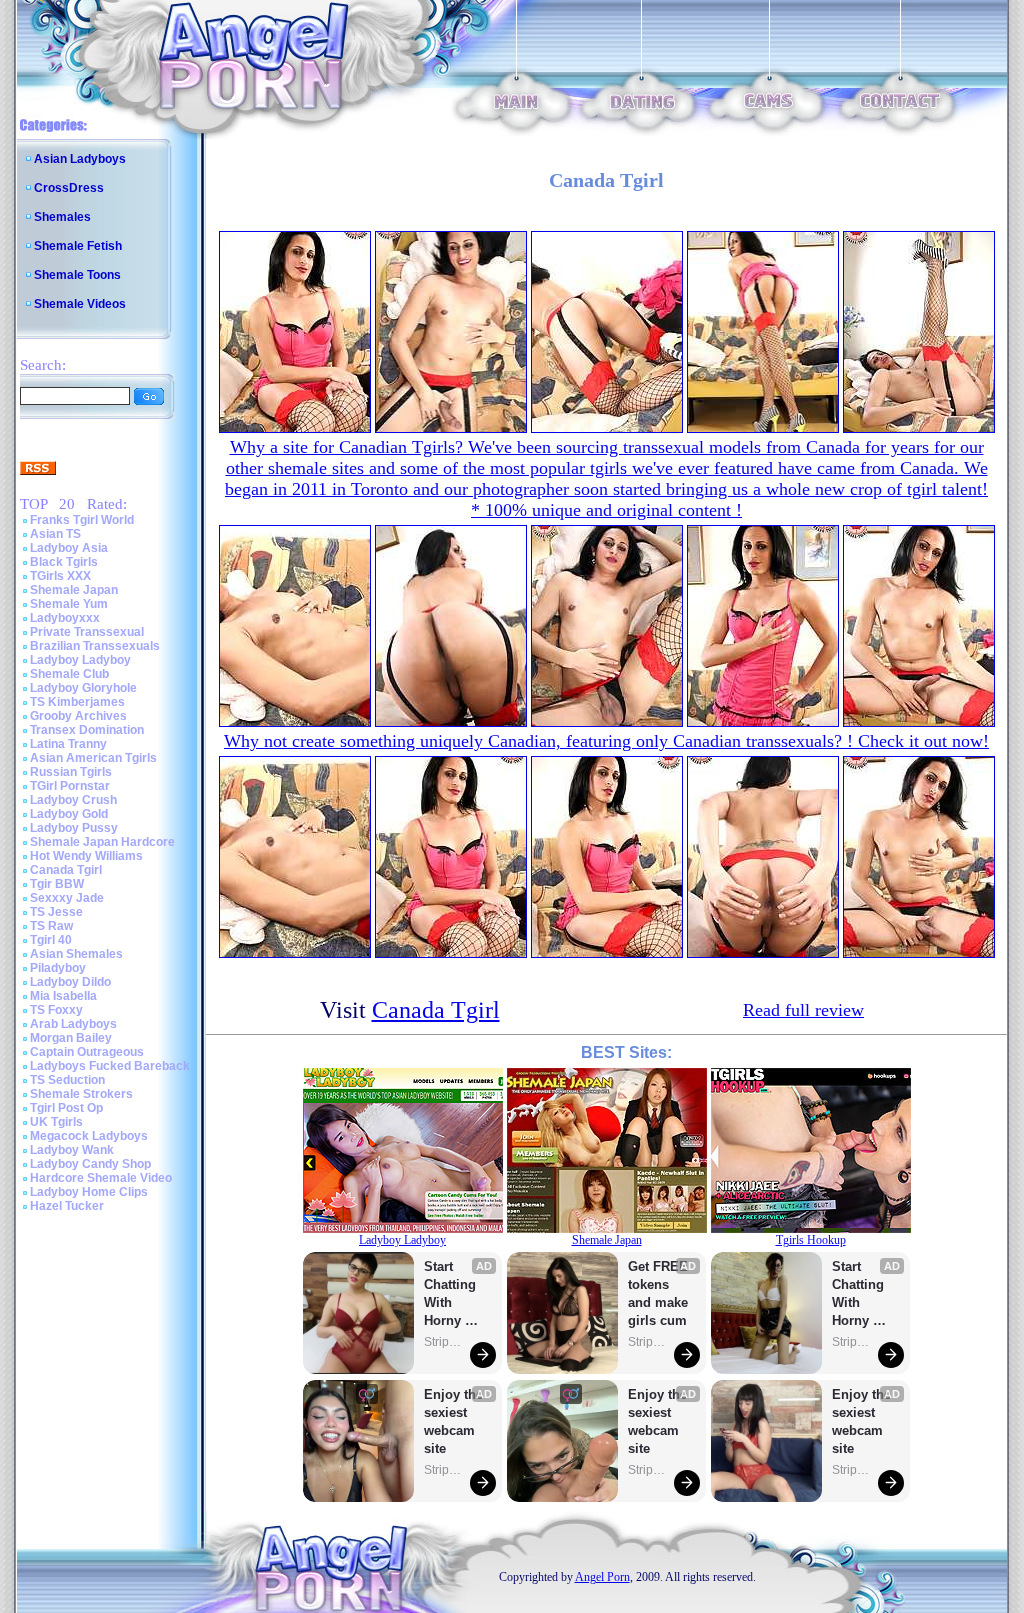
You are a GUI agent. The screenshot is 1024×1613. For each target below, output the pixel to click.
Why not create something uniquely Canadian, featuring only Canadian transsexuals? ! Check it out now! (606, 741)
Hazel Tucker (67, 1206)
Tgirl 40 (51, 940)
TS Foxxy (56, 1010)
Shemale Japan (74, 590)
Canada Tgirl (66, 870)
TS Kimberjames (77, 702)
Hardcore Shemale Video (101, 1178)
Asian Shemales (76, 954)
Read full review (803, 1010)
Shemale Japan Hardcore (102, 842)
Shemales (62, 217)
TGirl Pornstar (70, 786)
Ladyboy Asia (69, 548)
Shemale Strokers (81, 1094)
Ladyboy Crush (73, 800)
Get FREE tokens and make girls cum (658, 1293)
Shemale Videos (80, 304)
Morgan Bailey (71, 1038)
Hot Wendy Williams (86, 856)
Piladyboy (58, 968)
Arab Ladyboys (73, 1024)
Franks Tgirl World (82, 520)
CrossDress (69, 188)
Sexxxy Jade (67, 898)
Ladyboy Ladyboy (80, 660)
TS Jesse (56, 912)
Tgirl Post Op (66, 1108)
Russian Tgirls (71, 772)
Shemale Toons (77, 275)
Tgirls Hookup (811, 1240)
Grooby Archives (78, 716)
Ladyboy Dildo (70, 982)
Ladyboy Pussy (74, 828)
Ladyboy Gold (69, 814)
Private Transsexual (87, 632)
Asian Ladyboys (80, 159)
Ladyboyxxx (65, 618)
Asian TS (55, 534)
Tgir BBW (57, 884)
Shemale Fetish (78, 246)
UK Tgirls (56, 1122)
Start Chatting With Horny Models (452, 1294)
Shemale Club (69, 674)
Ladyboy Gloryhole (83, 688)
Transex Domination (87, 730)
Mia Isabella (63, 996)
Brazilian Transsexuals (95, 646)
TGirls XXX (60, 576)
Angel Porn (602, 1577)
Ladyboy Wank (72, 1150)
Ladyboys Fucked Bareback (110, 1066)
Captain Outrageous (87, 1052)
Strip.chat (444, 1342)
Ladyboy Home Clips (89, 1192)
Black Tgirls (64, 562)
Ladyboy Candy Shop (90, 1164)
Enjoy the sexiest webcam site (454, 1421)
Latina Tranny (68, 744)
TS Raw (51, 926)
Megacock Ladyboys (89, 1136)
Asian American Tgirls (93, 758)
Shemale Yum (69, 604)
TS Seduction (67, 1080)
